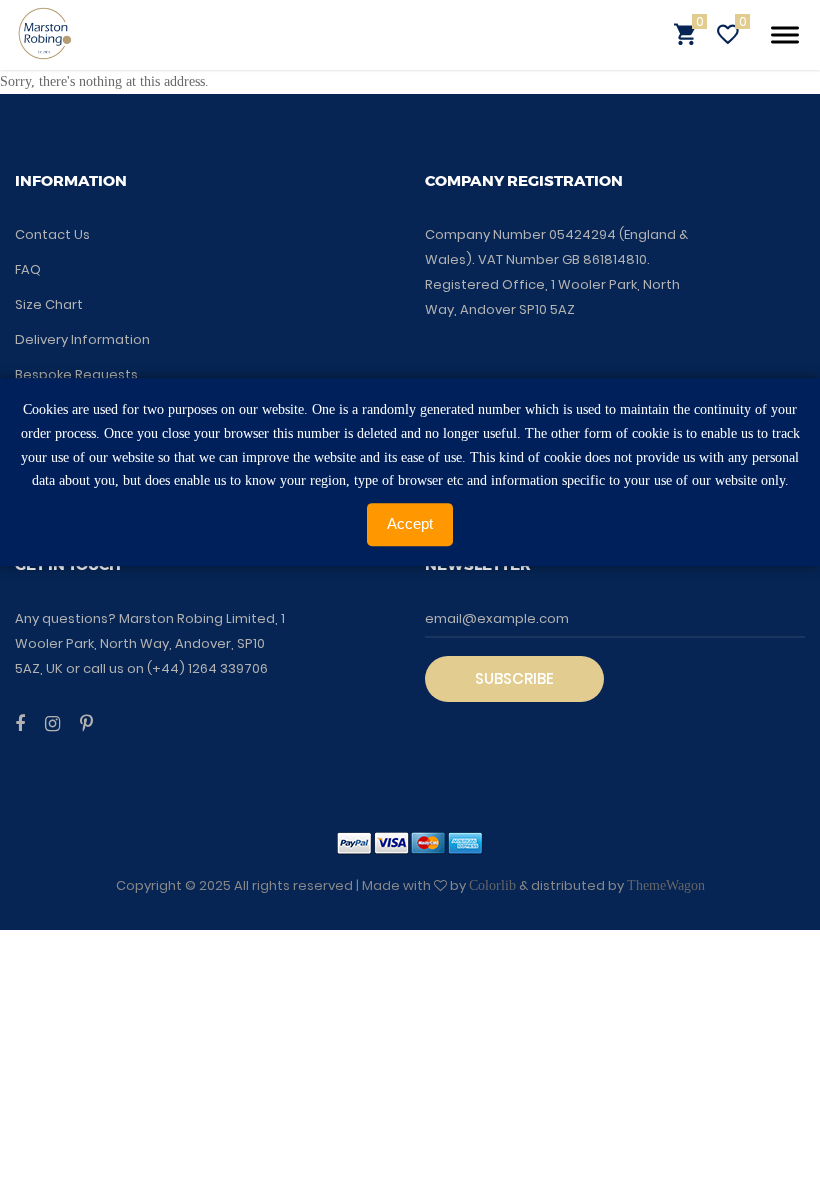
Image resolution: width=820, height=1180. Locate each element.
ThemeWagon (666, 885)
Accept (410, 523)
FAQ (28, 269)
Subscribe (514, 678)
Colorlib (492, 885)
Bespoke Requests (76, 374)
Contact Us (52, 234)
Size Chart (49, 304)
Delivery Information (82, 339)
